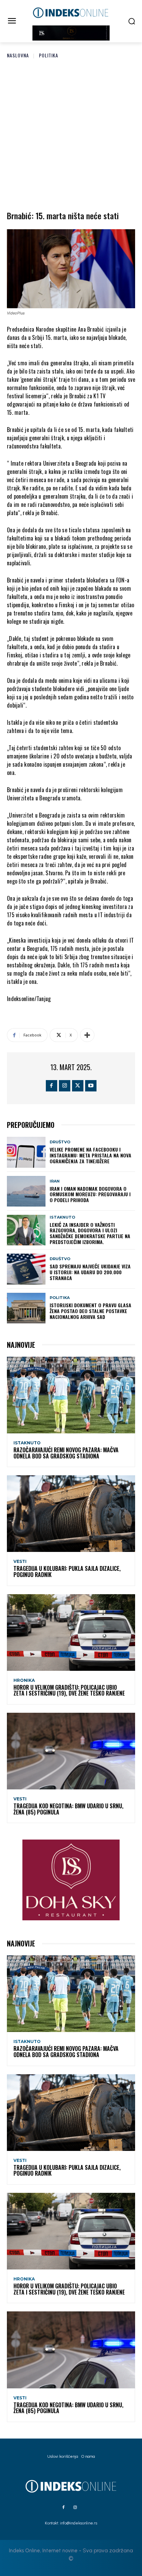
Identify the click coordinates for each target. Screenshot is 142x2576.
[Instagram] (65, 1086)
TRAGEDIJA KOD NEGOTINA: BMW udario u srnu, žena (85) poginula (68, 1809)
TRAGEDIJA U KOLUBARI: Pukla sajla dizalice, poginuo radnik (67, 1572)
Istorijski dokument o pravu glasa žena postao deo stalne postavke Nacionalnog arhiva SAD (90, 1311)
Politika (49, 55)
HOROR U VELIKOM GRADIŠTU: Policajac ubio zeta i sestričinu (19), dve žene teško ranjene (69, 1690)
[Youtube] (91, 1086)
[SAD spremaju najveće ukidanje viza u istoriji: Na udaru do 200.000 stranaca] (26, 1269)
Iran (55, 1181)
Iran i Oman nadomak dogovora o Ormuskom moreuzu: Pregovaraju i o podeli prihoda (90, 1194)
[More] (87, 1035)
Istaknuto (62, 1217)
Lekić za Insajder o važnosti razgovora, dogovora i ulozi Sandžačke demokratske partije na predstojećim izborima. (90, 1233)
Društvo (60, 1142)
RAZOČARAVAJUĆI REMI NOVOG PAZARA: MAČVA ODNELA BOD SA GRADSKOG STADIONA (66, 1453)
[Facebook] (52, 1086)
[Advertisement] (71, 133)
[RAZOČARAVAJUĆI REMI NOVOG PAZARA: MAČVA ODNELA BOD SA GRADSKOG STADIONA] (71, 1395)
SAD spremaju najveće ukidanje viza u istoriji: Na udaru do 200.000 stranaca (90, 1272)
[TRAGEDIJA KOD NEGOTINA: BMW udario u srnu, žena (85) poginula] (71, 1751)
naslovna (18, 55)
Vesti (20, 1562)
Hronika (24, 1680)
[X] (78, 1086)
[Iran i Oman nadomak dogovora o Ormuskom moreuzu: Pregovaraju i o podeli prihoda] (26, 1191)
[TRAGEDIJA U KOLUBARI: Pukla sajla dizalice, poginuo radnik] (71, 1514)
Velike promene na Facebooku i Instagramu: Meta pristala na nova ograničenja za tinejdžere (90, 1155)
